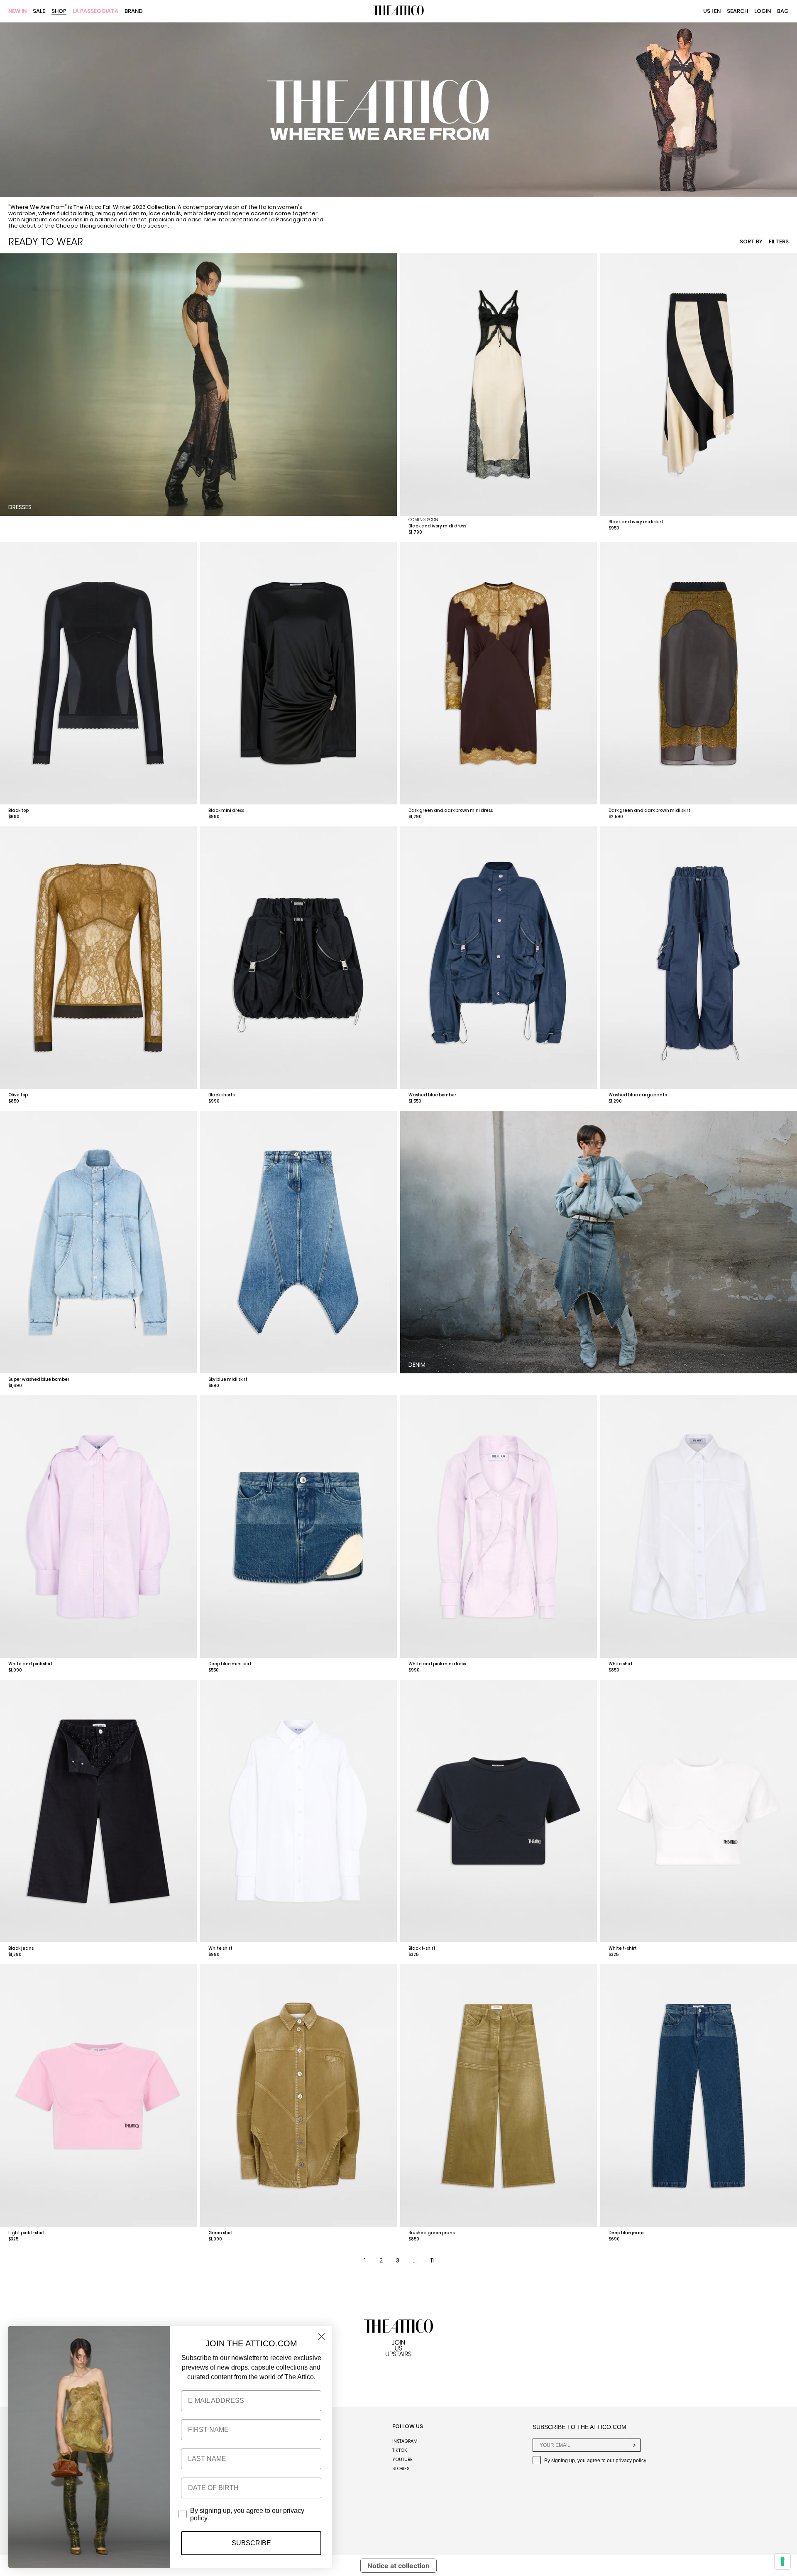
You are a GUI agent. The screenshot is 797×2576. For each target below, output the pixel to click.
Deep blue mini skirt (230, 1664)
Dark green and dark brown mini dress (451, 810)
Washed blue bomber (432, 1095)
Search (737, 11)
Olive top (18, 1095)
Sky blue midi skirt (228, 1379)
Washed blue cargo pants (638, 1095)
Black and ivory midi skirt (636, 522)
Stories (401, 2468)
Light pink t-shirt (27, 2233)
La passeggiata (95, 11)
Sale (39, 11)
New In (17, 11)
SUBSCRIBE (251, 2543)
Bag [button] (783, 11)
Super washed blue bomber (39, 1379)
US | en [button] (712, 11)
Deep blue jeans (626, 2233)
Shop (59, 11)
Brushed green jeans (432, 2233)
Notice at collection (398, 2566)
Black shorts (221, 1095)
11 (432, 2260)
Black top (18, 810)
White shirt (621, 1664)
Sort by (751, 241)
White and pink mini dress (437, 1664)
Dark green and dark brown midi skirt (649, 810)
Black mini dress (226, 810)
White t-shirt (623, 1948)
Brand (134, 11)
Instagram (405, 2441)
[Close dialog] (321, 2337)
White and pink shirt (31, 1664)
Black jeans (21, 1948)
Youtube (402, 2459)
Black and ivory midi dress (437, 526)
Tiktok (400, 2450)
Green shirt (221, 2233)
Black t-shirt (422, 1948)
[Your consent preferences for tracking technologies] (782, 2561)
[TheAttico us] (398, 11)
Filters (779, 241)
